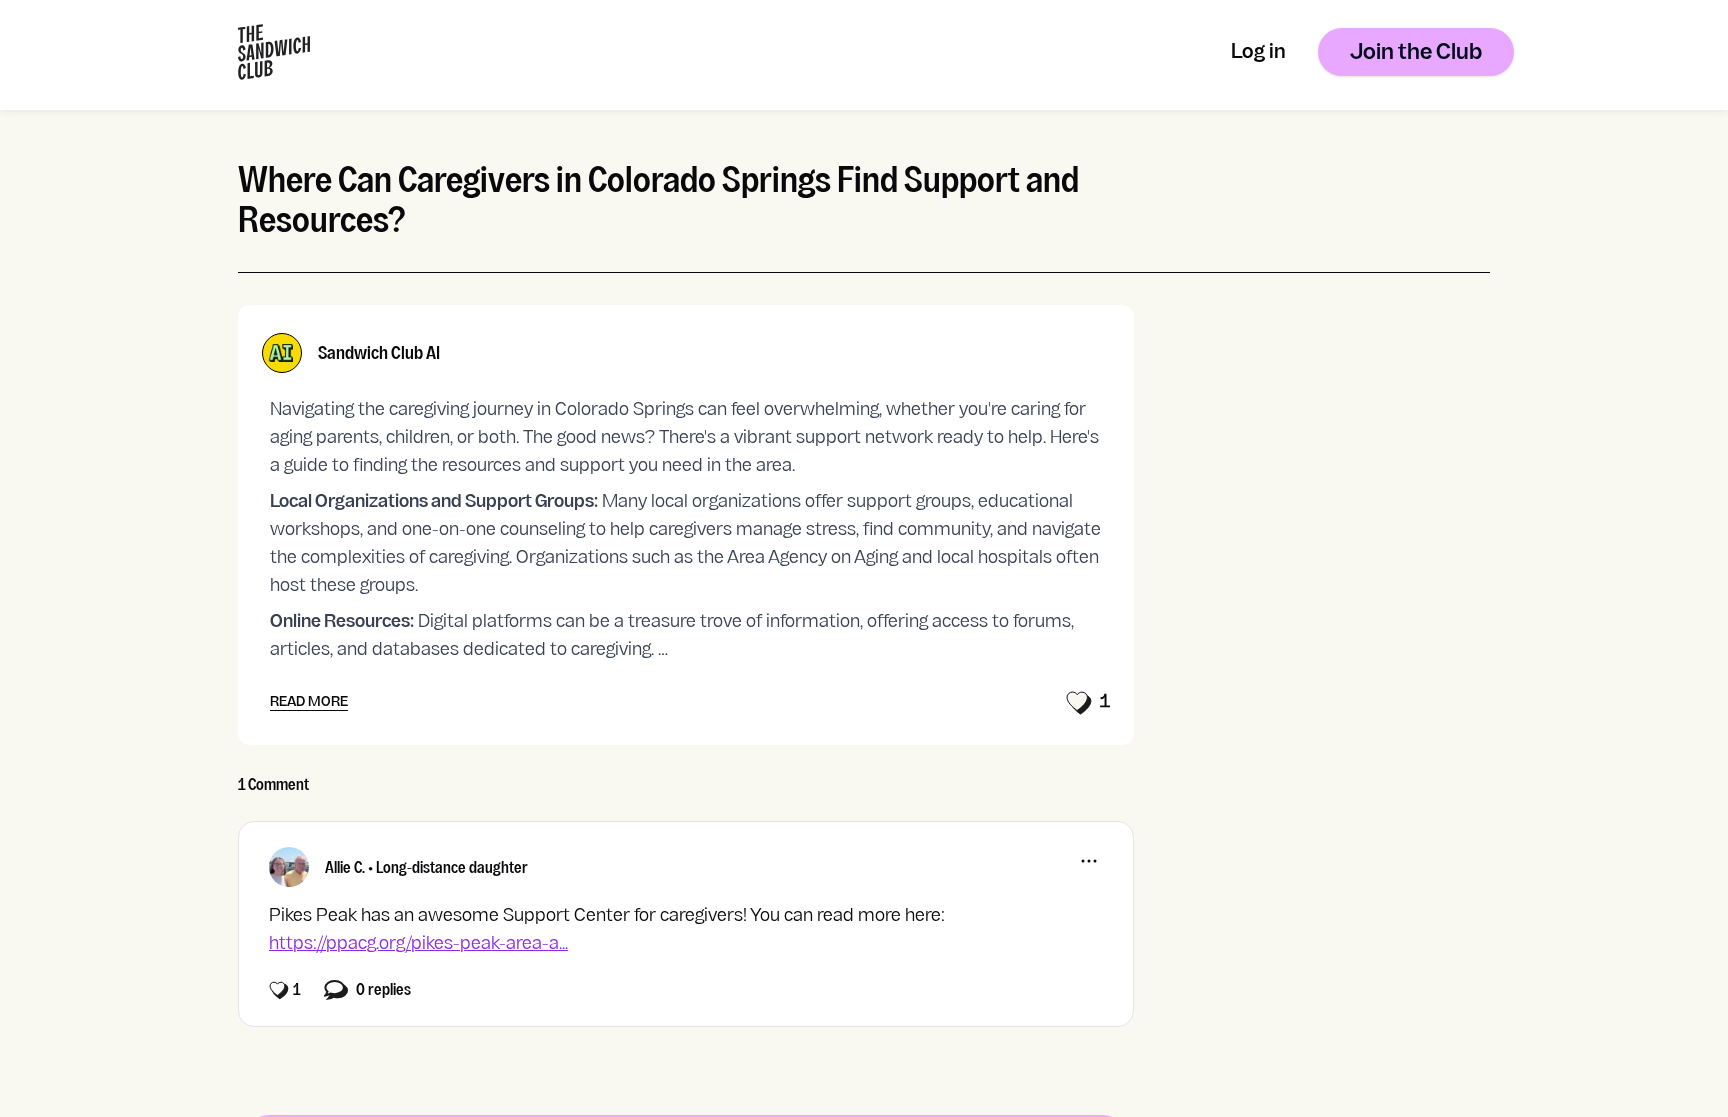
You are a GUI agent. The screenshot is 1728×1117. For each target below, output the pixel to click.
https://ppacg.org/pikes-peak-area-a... (418, 944)
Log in (1258, 53)
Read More (309, 702)
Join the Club (1416, 53)
